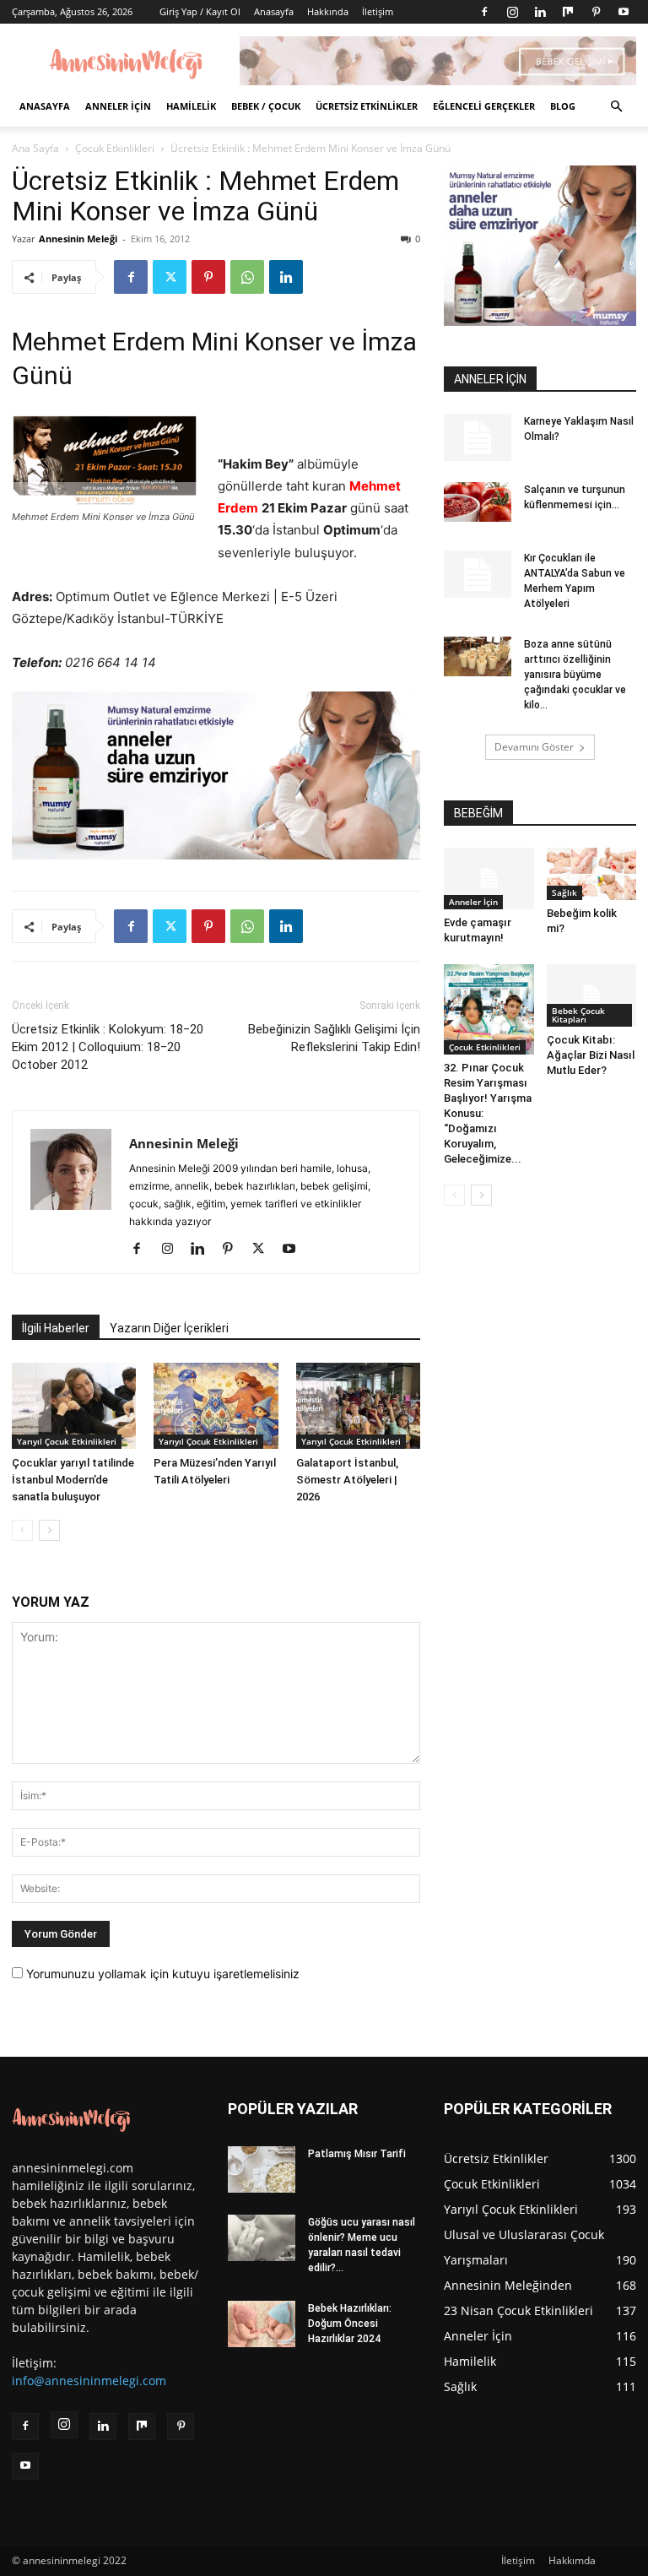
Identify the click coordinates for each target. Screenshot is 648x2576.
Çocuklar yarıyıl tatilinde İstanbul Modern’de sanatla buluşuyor (73, 1480)
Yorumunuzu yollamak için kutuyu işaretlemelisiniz (161, 1974)
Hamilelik (191, 106)
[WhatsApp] (247, 277)
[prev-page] (22, 1530)
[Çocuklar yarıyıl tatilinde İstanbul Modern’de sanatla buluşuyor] (74, 1405)
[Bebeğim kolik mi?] (592, 874)
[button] (616, 107)
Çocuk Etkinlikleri (115, 148)
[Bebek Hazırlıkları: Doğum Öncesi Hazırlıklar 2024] (262, 2324)
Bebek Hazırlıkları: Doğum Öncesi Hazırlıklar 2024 (350, 2324)
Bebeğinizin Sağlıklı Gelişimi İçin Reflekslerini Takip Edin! (334, 1038)
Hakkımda (572, 2560)
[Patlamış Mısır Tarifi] (262, 2169)
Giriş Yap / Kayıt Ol (200, 11)
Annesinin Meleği (78, 239)
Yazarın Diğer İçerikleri (169, 1328)
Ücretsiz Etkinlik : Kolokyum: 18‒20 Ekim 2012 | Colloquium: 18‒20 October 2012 (108, 1047)
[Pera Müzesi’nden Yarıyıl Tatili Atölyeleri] (216, 1405)
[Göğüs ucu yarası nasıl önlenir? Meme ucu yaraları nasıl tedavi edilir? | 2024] (262, 2238)
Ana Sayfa (35, 148)
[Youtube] (624, 12)
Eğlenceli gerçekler (484, 106)
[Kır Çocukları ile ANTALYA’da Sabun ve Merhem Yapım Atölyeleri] (478, 574)
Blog (563, 106)
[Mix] (568, 12)
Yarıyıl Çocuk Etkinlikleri (67, 1441)
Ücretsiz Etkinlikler (367, 106)
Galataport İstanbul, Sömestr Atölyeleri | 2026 (347, 1480)
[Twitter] (170, 277)
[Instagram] (512, 12)
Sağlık (564, 892)
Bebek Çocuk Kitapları (578, 1015)
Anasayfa (274, 11)
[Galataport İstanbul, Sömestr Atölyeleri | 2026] (358, 1405)
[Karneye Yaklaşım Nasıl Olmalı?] (478, 437)
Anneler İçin (118, 106)
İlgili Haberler (56, 1328)
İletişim (378, 11)
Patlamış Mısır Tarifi (357, 2154)
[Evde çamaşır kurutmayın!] (489, 879)
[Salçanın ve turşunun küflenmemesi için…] (478, 502)
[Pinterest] (596, 12)
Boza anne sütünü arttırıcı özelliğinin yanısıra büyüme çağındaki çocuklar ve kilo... (575, 675)
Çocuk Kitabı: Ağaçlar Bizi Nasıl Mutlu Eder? (591, 1055)
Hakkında (328, 11)
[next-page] (49, 1530)
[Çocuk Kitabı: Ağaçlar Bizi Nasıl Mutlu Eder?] (592, 995)
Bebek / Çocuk (266, 106)
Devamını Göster (534, 747)
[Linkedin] (540, 12)
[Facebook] (484, 12)
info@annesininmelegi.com (89, 2381)
